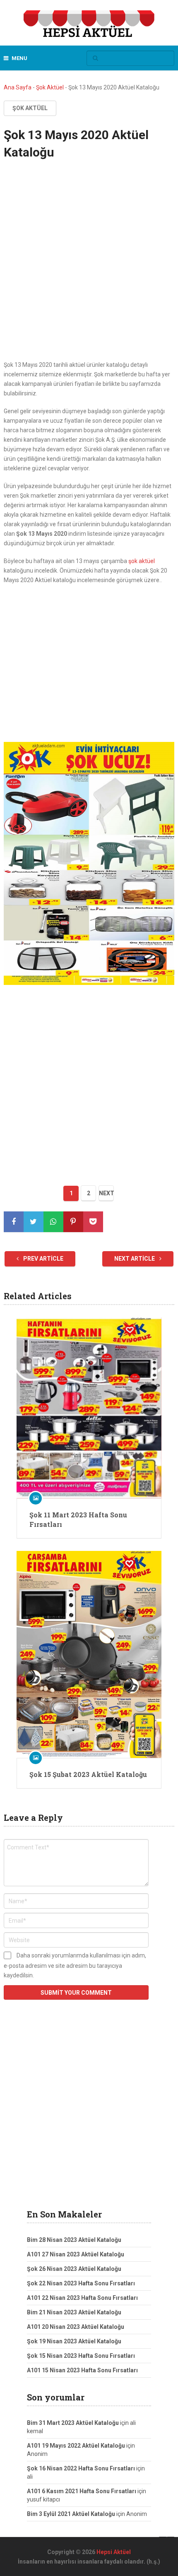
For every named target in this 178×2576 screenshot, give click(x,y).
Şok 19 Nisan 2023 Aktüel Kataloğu (74, 2341)
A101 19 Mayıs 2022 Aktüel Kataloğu (76, 2446)
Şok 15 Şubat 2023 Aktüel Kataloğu (88, 1774)
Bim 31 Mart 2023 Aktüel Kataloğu (73, 2423)
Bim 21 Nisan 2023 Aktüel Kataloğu (74, 2312)
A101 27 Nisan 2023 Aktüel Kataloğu (76, 2254)
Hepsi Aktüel (114, 2552)
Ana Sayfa (18, 87)
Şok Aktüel (50, 87)
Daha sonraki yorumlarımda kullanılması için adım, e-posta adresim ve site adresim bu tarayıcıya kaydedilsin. (75, 1965)
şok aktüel (141, 561)
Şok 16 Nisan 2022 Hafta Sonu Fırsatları (81, 2468)
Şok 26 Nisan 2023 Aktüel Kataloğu (74, 2269)
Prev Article (43, 1259)
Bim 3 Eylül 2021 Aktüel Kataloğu (71, 2514)
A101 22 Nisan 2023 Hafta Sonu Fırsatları (82, 2298)
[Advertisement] (89, 268)
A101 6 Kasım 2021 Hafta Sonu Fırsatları (82, 2491)
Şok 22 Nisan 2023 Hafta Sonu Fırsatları (81, 2283)
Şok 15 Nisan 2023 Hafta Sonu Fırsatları (81, 2356)
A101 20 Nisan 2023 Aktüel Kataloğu (76, 2327)
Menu (19, 58)
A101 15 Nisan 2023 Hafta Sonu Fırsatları (82, 2370)
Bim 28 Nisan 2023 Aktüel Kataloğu (74, 2240)
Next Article (135, 1259)
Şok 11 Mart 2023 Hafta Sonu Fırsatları (78, 1519)
